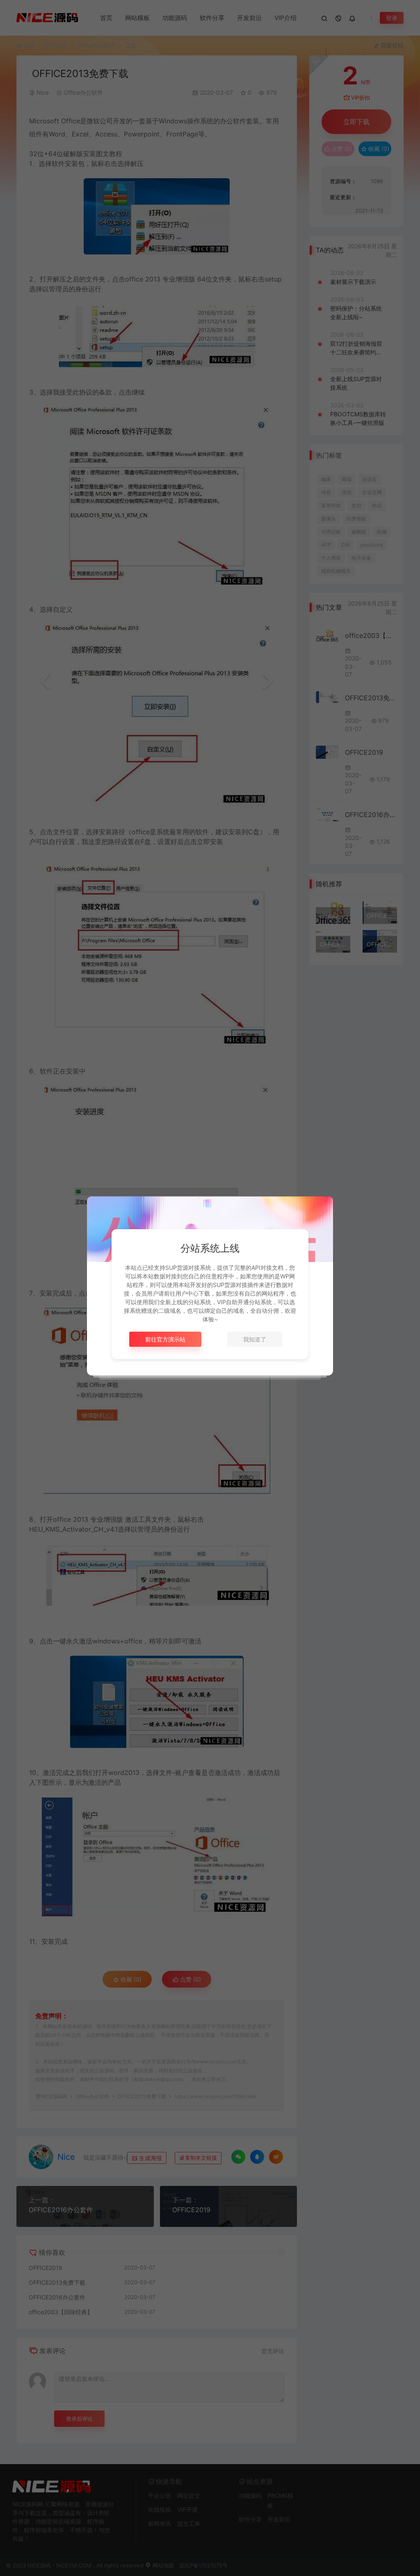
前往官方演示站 (165, 1339)
